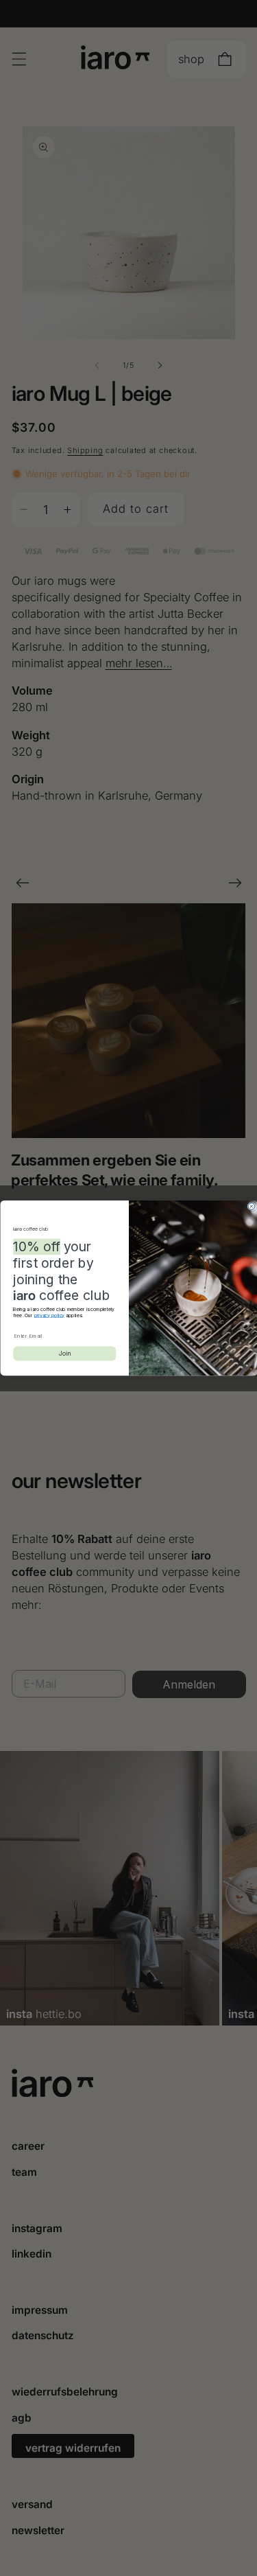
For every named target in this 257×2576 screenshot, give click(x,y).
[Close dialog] (252, 1207)
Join (64, 1353)
